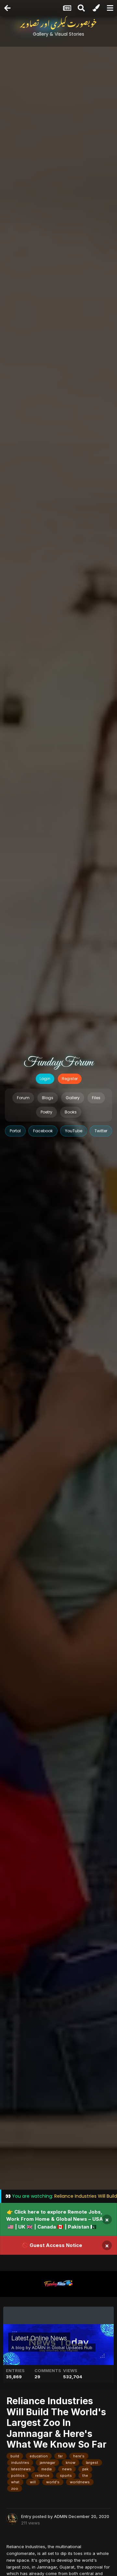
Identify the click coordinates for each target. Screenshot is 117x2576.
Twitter (101, 1131)
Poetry (46, 1112)
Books (71, 1112)
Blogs (48, 1098)
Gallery (73, 1098)
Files (96, 1098)
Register (70, 1079)
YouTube (74, 1131)
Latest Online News (39, 2338)
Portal (15, 1131)
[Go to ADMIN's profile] (12, 2519)
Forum (23, 1098)
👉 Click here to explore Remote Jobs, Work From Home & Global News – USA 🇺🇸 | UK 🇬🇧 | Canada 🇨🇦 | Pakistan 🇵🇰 (55, 2219)
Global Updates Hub (72, 2347)
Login (45, 1079)
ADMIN (39, 2347)
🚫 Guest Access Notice (52, 2245)
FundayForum (58, 1063)
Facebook (43, 1131)
